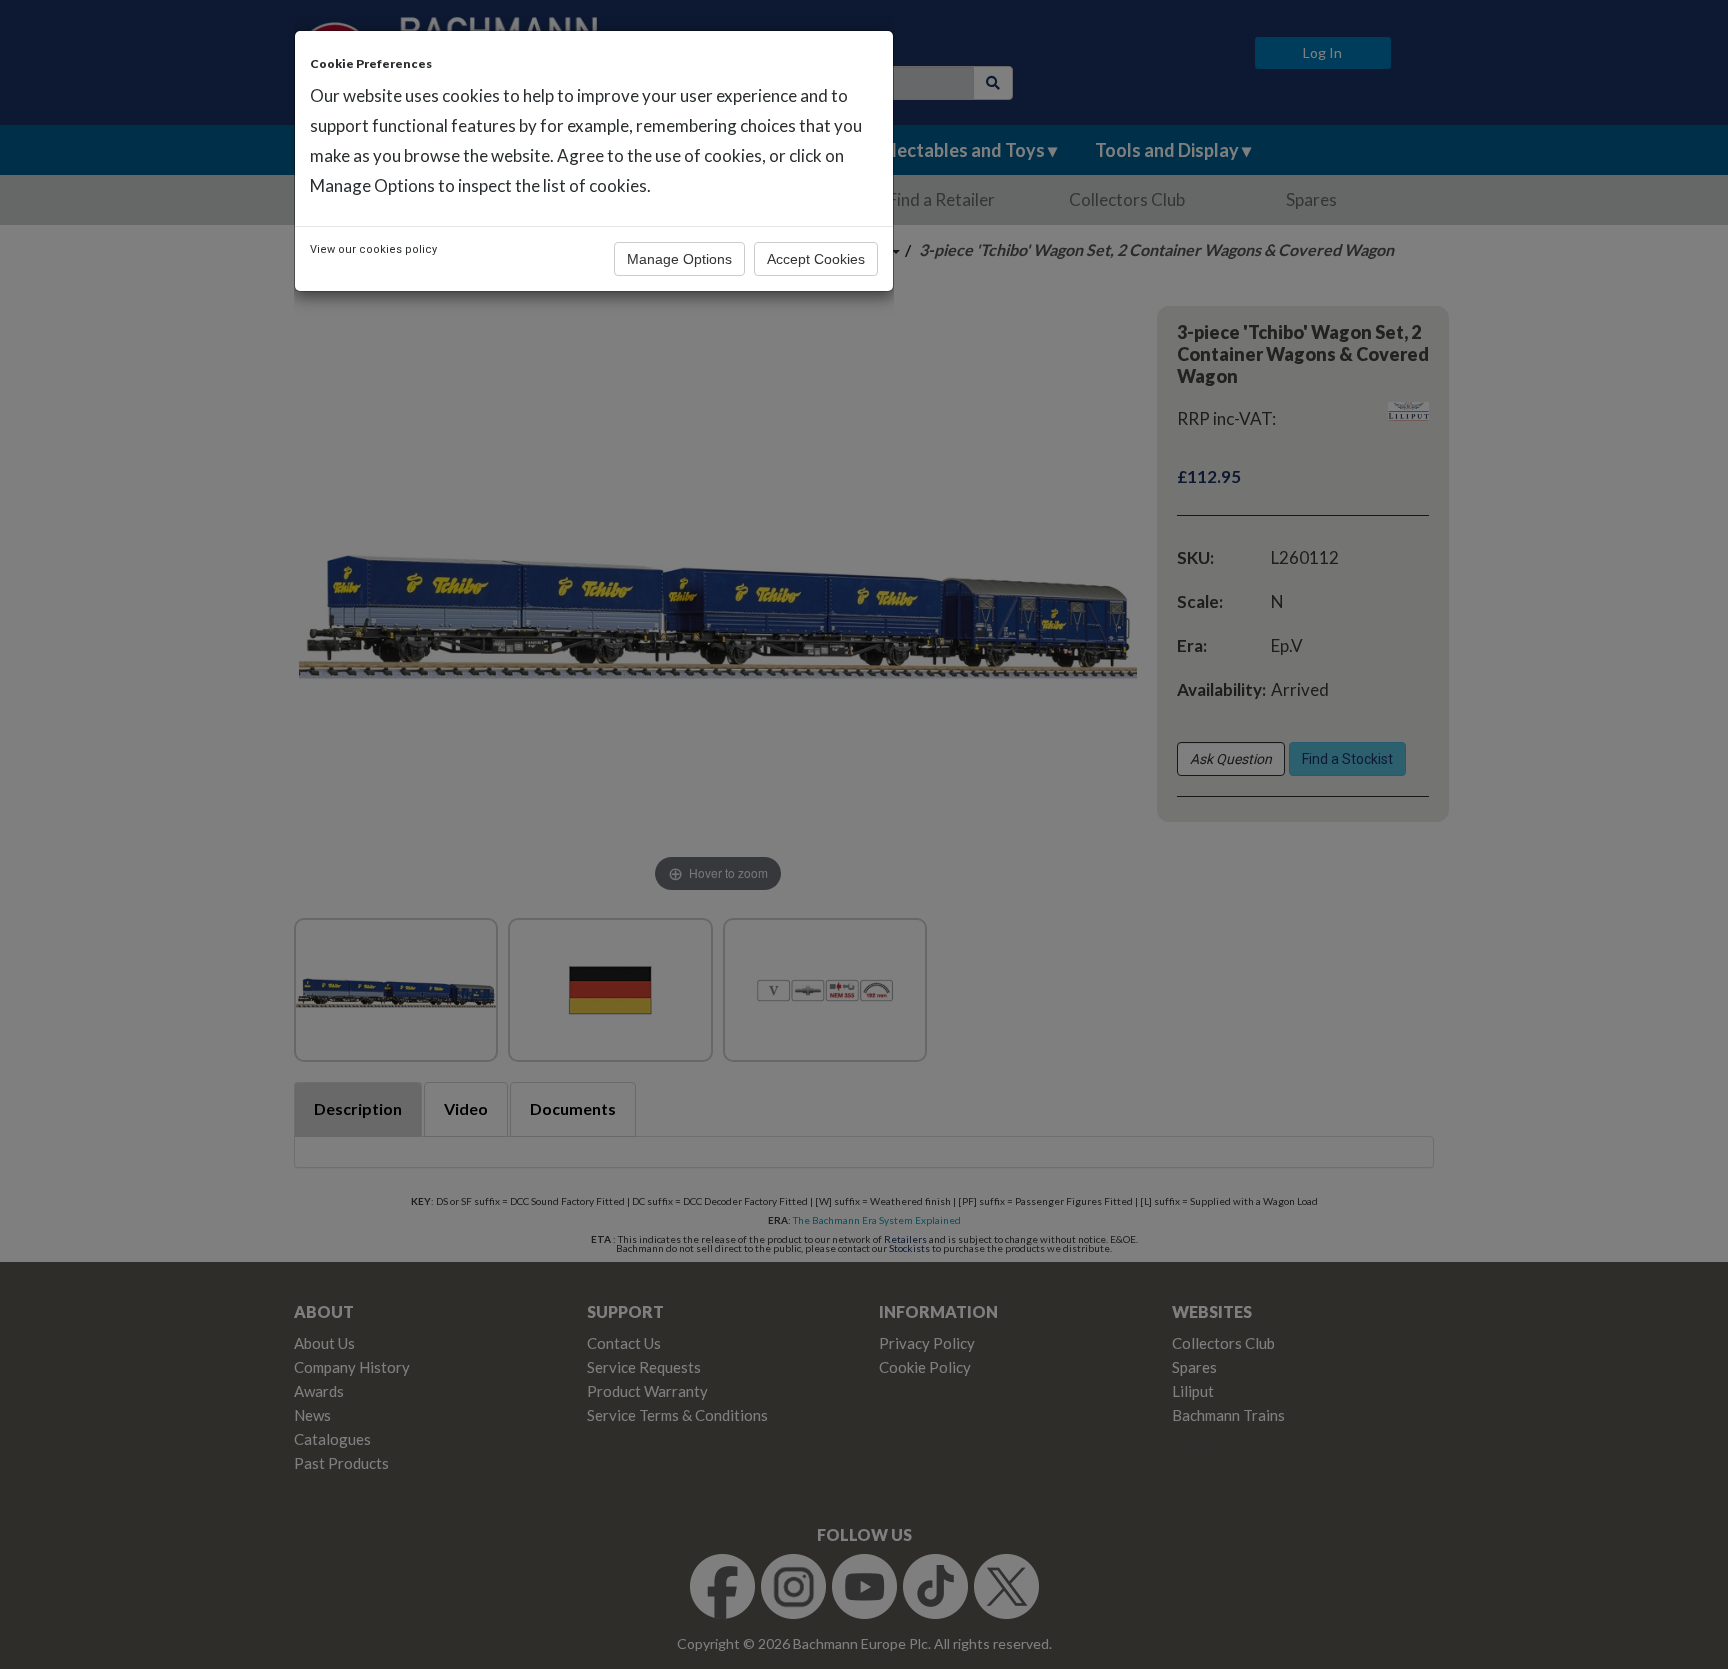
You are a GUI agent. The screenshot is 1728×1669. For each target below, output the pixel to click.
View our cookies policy (373, 249)
